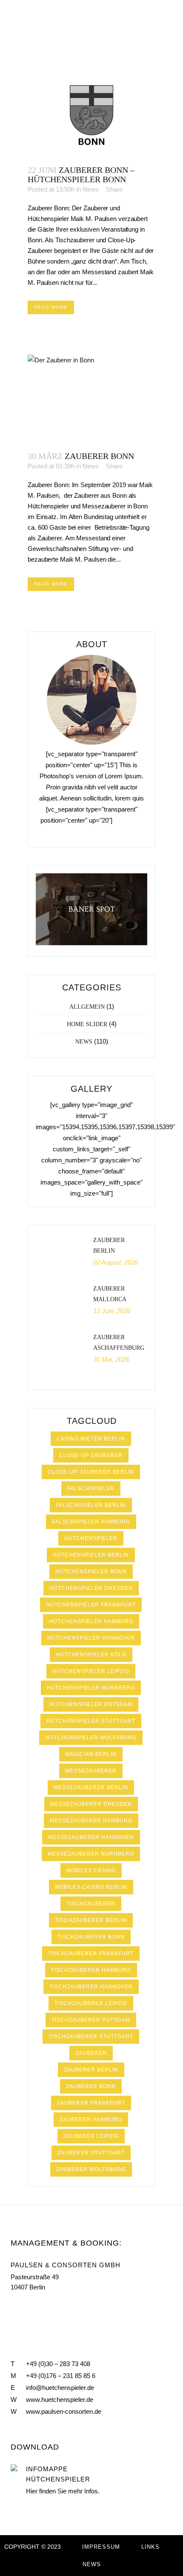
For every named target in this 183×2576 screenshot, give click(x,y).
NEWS (92, 2564)
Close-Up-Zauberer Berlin (91, 1472)
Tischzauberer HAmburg (91, 1970)
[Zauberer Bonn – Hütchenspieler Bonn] (91, 112)
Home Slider (87, 1024)
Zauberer (91, 2053)
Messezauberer (91, 1771)
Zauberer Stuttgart (91, 2153)
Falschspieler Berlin (91, 1505)
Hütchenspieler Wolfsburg (91, 1738)
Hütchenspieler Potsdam (91, 1704)
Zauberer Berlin (91, 2070)
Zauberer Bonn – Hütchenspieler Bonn (81, 175)
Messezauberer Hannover (91, 1837)
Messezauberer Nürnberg (91, 1854)
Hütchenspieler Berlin (91, 1555)
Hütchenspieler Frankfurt (91, 1605)
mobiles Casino (91, 1870)
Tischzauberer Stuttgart (91, 2037)
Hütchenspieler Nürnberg (91, 1688)
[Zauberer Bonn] (91, 398)
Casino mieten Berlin (91, 1439)
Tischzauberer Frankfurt (91, 1954)
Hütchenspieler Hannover (91, 1638)
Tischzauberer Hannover (91, 1987)
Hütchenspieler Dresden (91, 1588)
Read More (51, 307)
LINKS (150, 2547)
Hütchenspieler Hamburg (91, 1621)
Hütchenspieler (91, 1538)
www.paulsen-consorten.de (64, 2411)
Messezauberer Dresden (91, 1804)
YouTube (32, 2307)
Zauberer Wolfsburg (91, 2169)
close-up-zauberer (91, 1455)
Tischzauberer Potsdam (91, 2020)
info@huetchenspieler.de (60, 2388)
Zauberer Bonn (99, 456)
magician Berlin (91, 1754)
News (91, 189)
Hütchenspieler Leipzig (91, 1671)
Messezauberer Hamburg (91, 1821)
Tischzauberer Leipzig (91, 2003)
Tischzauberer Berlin (91, 1920)
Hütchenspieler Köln (91, 1655)
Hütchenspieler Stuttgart (91, 1721)
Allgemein (87, 1007)
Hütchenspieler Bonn (91, 1572)
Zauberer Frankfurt (91, 2103)
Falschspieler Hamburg (91, 1522)
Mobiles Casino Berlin (91, 1887)
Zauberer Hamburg (91, 2120)
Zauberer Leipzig (91, 2136)
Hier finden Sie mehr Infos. (63, 2491)
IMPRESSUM (101, 2547)
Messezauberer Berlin (91, 1787)
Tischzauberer (91, 1904)
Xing (51, 2307)
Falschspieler (91, 1489)
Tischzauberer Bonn (91, 1937)
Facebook (14, 2307)
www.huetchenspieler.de (60, 2400)
